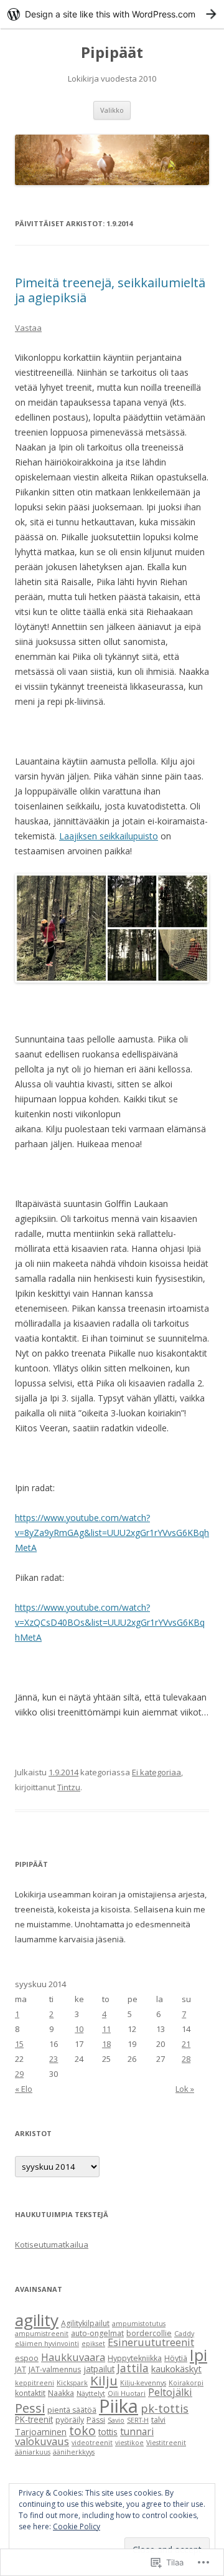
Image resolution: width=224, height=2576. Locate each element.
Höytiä (176, 2358)
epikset (93, 2344)
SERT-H (138, 2420)
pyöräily (70, 2420)
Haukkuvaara (73, 2357)
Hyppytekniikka (135, 2358)
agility (37, 2320)
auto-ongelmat (97, 2333)
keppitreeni (35, 2383)
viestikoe (129, 2443)
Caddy (184, 2334)
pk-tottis (165, 2408)
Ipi (198, 2355)
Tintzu (69, 1787)
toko (82, 2431)
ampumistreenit (42, 2334)
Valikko (112, 110)
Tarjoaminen (41, 2432)
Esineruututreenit (151, 2342)
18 (106, 2044)
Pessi (30, 2408)
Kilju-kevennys (143, 2383)
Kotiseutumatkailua (52, 2244)
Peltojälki (170, 2392)
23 (54, 2059)
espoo (27, 2358)
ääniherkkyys (74, 2452)
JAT (21, 2369)
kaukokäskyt (176, 2368)
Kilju (104, 2380)
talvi (158, 2420)
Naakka (61, 2393)
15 (19, 2044)
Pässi (96, 2420)
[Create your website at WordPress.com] (112, 14)
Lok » (185, 2089)
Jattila (133, 2368)
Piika (119, 2406)
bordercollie (149, 2333)
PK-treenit (34, 2419)
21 (186, 2044)
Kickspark (72, 2383)
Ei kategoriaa (156, 1772)
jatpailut (99, 2369)
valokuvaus (42, 2441)
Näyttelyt (91, 2393)
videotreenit (92, 2443)
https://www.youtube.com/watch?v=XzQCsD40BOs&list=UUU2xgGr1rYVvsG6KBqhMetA (110, 1622)
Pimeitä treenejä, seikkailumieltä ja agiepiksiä (110, 290)
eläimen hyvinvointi (47, 2344)
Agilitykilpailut (85, 2323)
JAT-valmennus (55, 2369)
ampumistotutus (139, 2324)
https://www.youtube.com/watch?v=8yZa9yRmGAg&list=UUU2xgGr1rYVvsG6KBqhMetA (112, 1533)
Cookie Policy (77, 2526)
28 (186, 2059)
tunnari (137, 2431)
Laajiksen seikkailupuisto (109, 836)
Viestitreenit (166, 2443)
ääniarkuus (33, 2452)
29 (19, 2074)
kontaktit (30, 2393)
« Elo (24, 2089)
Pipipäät (112, 53)
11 (106, 2029)
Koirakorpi (186, 2383)
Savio (116, 2420)
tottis (108, 2432)
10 (79, 2029)
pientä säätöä (72, 2410)
